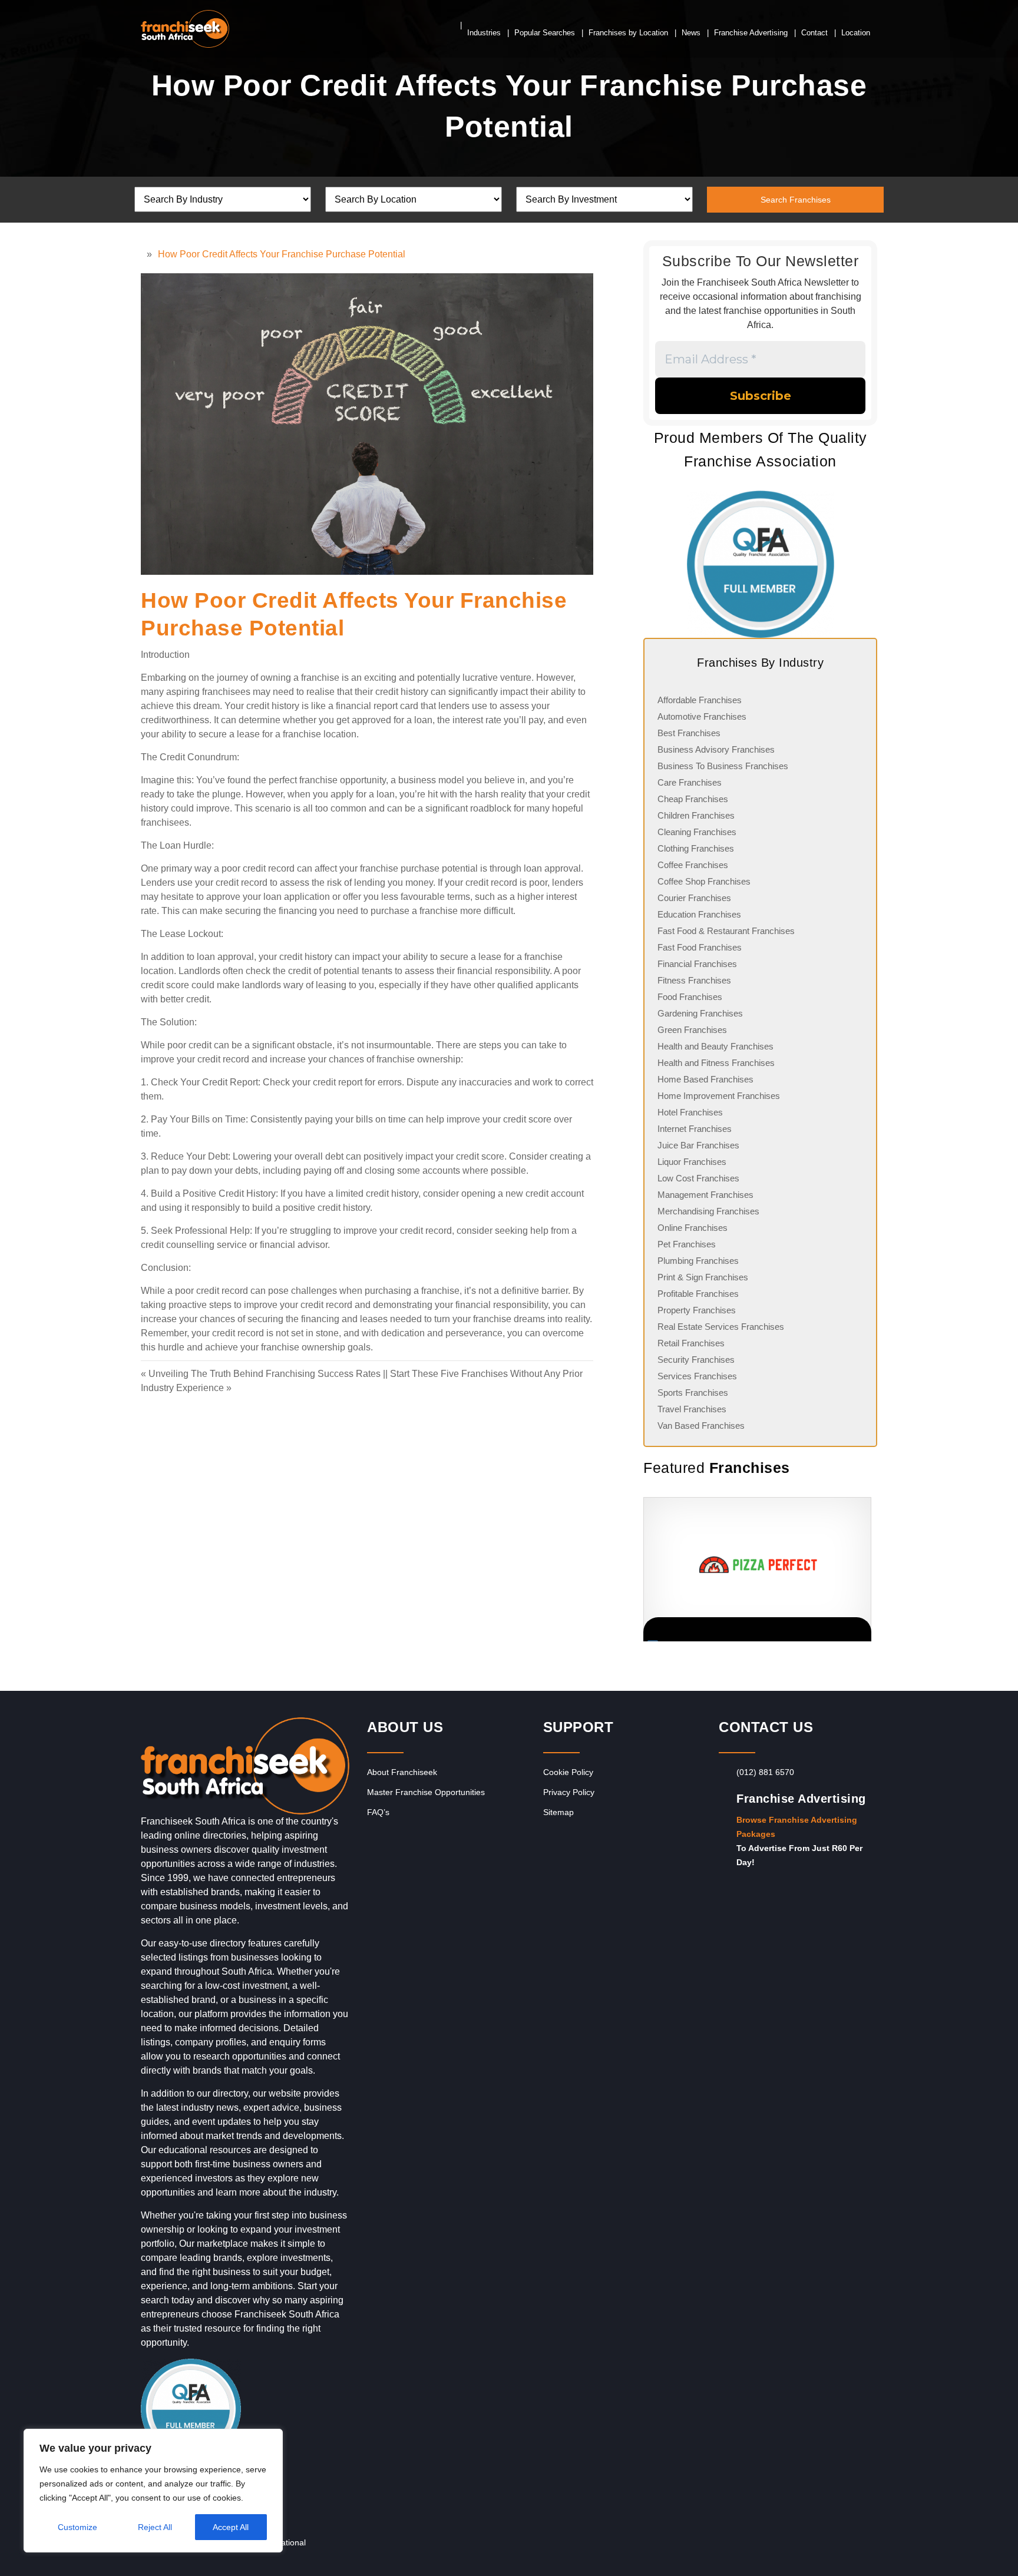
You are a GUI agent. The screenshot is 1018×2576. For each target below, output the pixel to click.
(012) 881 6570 (765, 1772)
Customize (77, 2527)
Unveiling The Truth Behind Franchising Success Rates (265, 1374)
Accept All (231, 2527)
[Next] (862, 1570)
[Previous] (643, 1570)
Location (856, 33)
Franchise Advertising (751, 33)
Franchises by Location (628, 33)
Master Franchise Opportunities (426, 1792)
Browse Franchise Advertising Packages (797, 1827)
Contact (814, 33)
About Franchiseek (402, 1772)
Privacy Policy (569, 1792)
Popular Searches (545, 33)
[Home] (144, 254)
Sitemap (558, 1812)
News (691, 33)
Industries (484, 33)
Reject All (155, 2527)
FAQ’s (378, 1812)
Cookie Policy (568, 1772)
